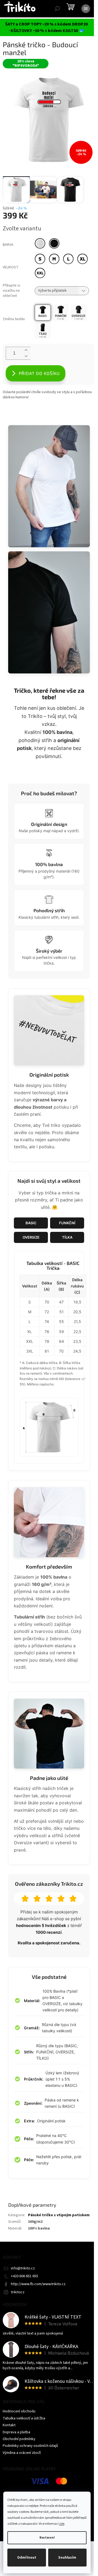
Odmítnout (27, 2558)
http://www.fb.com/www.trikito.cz (38, 2284)
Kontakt (9, 2425)
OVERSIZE (31, 1237)
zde (62, 2524)
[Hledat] (57, 9)
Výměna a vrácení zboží (22, 2453)
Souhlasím (67, 2558)
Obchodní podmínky (19, 2439)
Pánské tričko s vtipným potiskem (59, 2215)
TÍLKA (67, 1237)
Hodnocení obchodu (19, 2411)
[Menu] (86, 9)
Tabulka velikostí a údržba (24, 2418)
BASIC (31, 1223)
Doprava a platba (16, 2432)
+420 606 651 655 (24, 2276)
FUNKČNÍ (67, 1223)
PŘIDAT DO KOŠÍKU (39, 373)
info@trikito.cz (23, 2268)
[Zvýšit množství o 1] (26, 350)
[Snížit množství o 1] (26, 356)
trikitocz (18, 2292)
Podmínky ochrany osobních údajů (30, 2446)
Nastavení (47, 2538)
